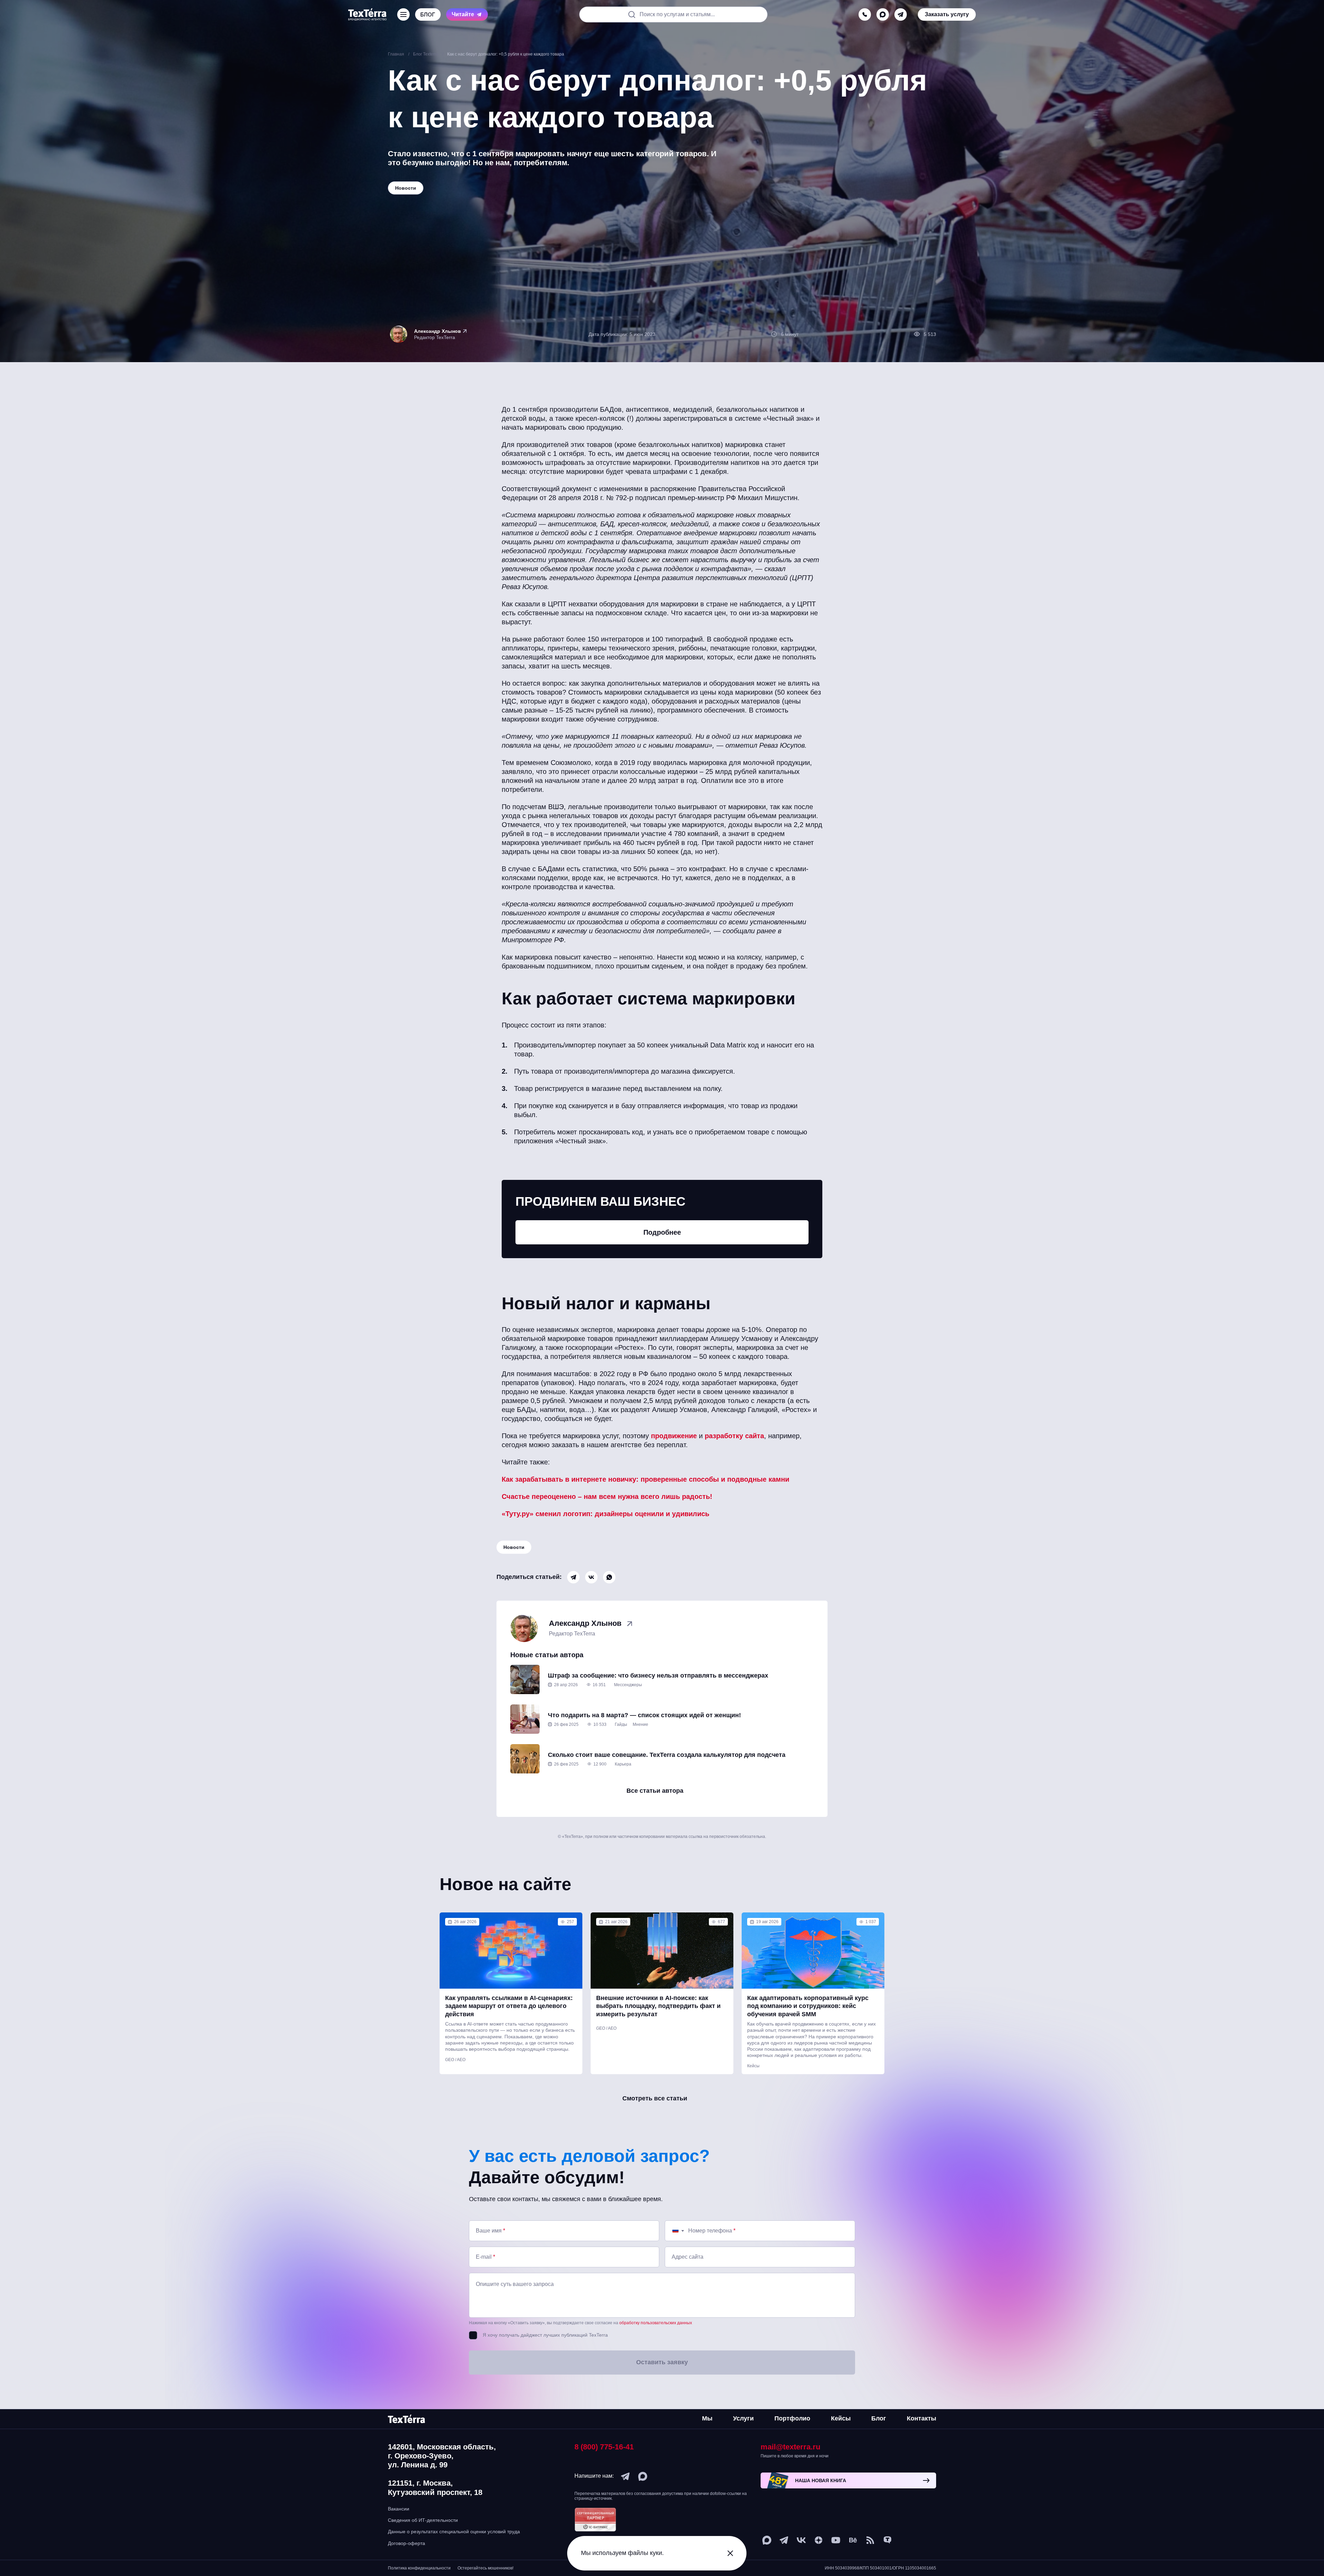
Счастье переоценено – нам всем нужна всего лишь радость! (607, 1496)
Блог (879, 2418)
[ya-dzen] (819, 2540)
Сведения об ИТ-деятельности (423, 2520)
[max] (883, 14)
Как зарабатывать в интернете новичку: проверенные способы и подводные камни (645, 1479)
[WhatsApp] (609, 1577)
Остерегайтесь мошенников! (485, 2568)
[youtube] (836, 2540)
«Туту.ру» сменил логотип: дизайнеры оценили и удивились (605, 1514)
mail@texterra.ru (790, 2447)
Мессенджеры (628, 1685)
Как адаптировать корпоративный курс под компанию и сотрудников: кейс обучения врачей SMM (808, 2006)
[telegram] (901, 14)
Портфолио (792, 2418)
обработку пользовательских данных (656, 2323)
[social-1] (870, 2540)
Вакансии (399, 2509)
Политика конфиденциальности (419, 2568)
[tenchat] (887, 2540)
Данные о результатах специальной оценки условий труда (454, 2532)
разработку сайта (734, 1436)
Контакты (921, 2418)
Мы (707, 2418)
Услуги (743, 2418)
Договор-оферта (407, 2543)
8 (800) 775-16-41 (604, 2447)
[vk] (801, 2540)
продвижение (674, 1436)
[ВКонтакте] (591, 1577)
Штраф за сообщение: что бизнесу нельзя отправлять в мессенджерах (658, 1675)
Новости (514, 1547)
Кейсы (753, 2066)
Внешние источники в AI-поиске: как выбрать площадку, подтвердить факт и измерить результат (658, 2006)
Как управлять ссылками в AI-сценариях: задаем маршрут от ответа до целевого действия (509, 2006)
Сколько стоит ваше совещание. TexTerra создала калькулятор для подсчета (667, 1755)
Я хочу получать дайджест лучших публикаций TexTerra (545, 2335)
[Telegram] (573, 1577)
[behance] (853, 2540)
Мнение (640, 1724)
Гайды (621, 1724)
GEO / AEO (455, 2060)
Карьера (623, 1764)
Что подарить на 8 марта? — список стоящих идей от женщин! (644, 1715)
